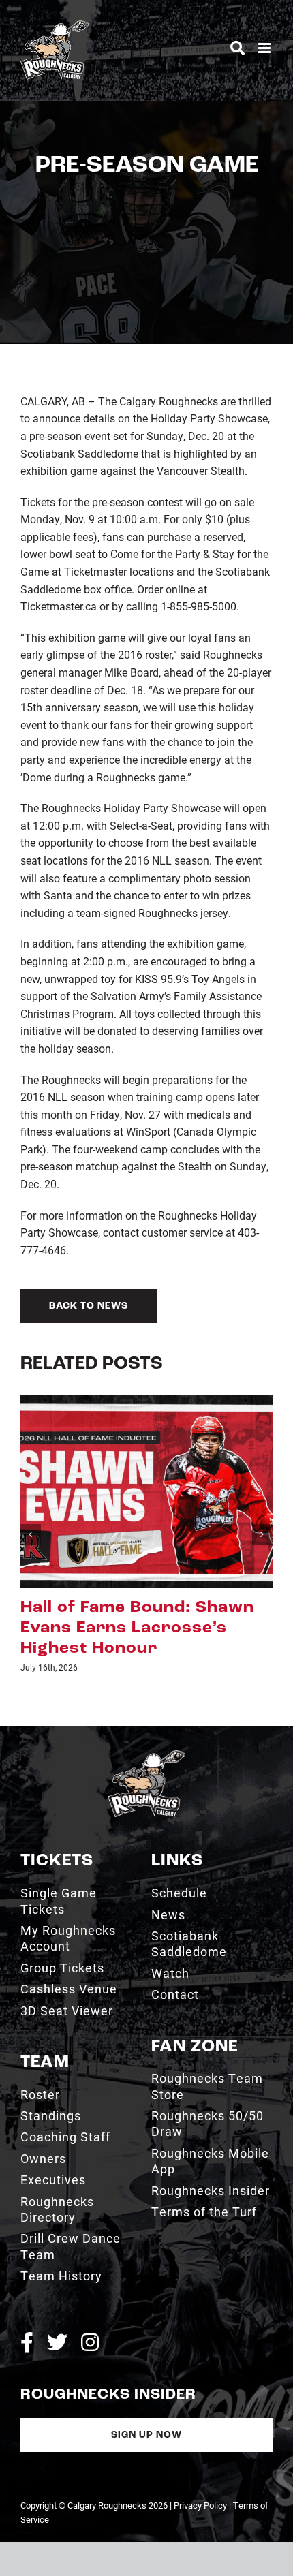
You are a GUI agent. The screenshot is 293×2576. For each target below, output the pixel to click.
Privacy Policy (200, 2465)
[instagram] (90, 2301)
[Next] (262, 1514)
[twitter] (57, 2301)
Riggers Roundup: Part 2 (127, 1608)
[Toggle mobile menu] (265, 48)
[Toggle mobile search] (237, 48)
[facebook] (27, 2301)
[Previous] (31, 1514)
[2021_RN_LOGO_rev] (146, 1715)
